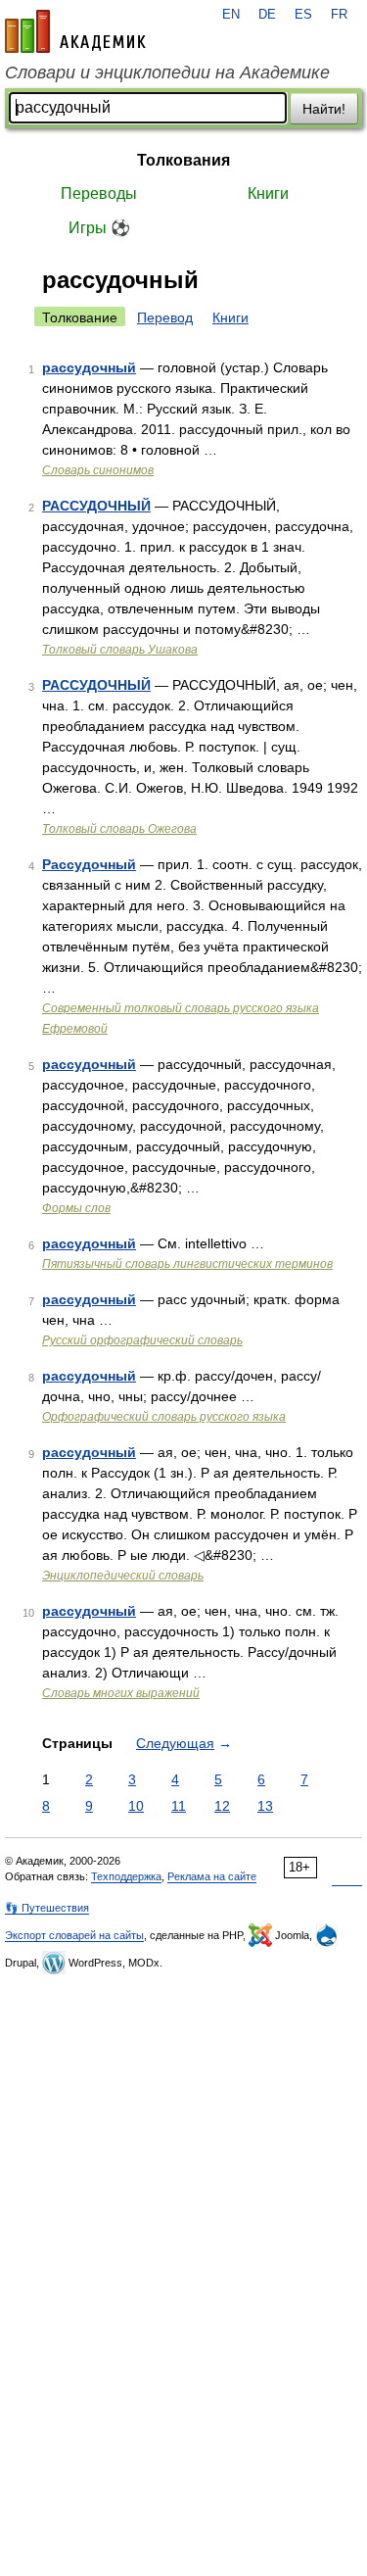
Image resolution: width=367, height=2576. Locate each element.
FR (339, 15)
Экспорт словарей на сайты (74, 1935)
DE (267, 15)
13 (265, 1806)
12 (222, 1806)
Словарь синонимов (98, 470)
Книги (268, 194)
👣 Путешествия (47, 1908)
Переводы (99, 194)
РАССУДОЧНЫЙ (96, 506)
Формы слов (76, 1208)
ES (303, 15)
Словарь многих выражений (121, 1693)
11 (179, 1806)
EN (231, 15)
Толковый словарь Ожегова (119, 829)
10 (136, 1806)
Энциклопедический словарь (123, 1576)
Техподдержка (126, 1876)
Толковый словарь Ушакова (120, 650)
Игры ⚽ (99, 228)
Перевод (165, 317)
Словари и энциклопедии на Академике (167, 73)
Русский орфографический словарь (142, 1340)
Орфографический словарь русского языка (164, 1417)
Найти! (324, 109)
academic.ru (75, 31)
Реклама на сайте (212, 1876)
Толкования (183, 160)
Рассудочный (89, 864)
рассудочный (89, 367)
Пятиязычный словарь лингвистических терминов (187, 1264)
